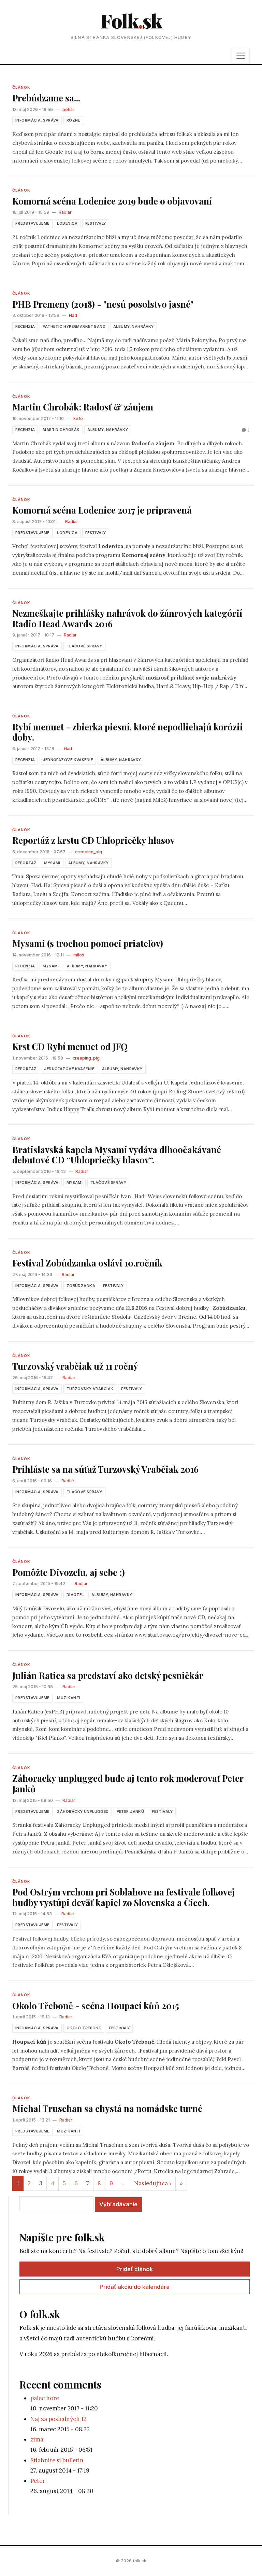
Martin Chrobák (61, 430)
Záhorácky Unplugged (83, 1811)
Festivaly (96, 223)
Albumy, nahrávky (134, 326)
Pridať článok (135, 2269)
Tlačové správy (84, 646)
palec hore (45, 2398)
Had (73, 315)
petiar (68, 109)
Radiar (65, 212)
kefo (78, 418)
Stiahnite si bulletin (57, 2460)
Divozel (75, 1595)
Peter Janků (130, 1811)
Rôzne (73, 120)
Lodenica (67, 223)
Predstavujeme (32, 223)
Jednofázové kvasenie (68, 760)
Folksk (131, 20)
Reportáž (26, 863)
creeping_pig (89, 852)
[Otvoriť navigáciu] (241, 56)
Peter (38, 2481)
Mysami (52, 863)
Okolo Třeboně (84, 2028)
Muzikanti (69, 1698)
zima (37, 2439)
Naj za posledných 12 (59, 2419)
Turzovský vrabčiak (90, 1389)
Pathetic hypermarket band (74, 326)
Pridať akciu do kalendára (135, 2287)
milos (79, 955)
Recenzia (25, 326)
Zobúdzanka (81, 1286)
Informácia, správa (37, 120)
